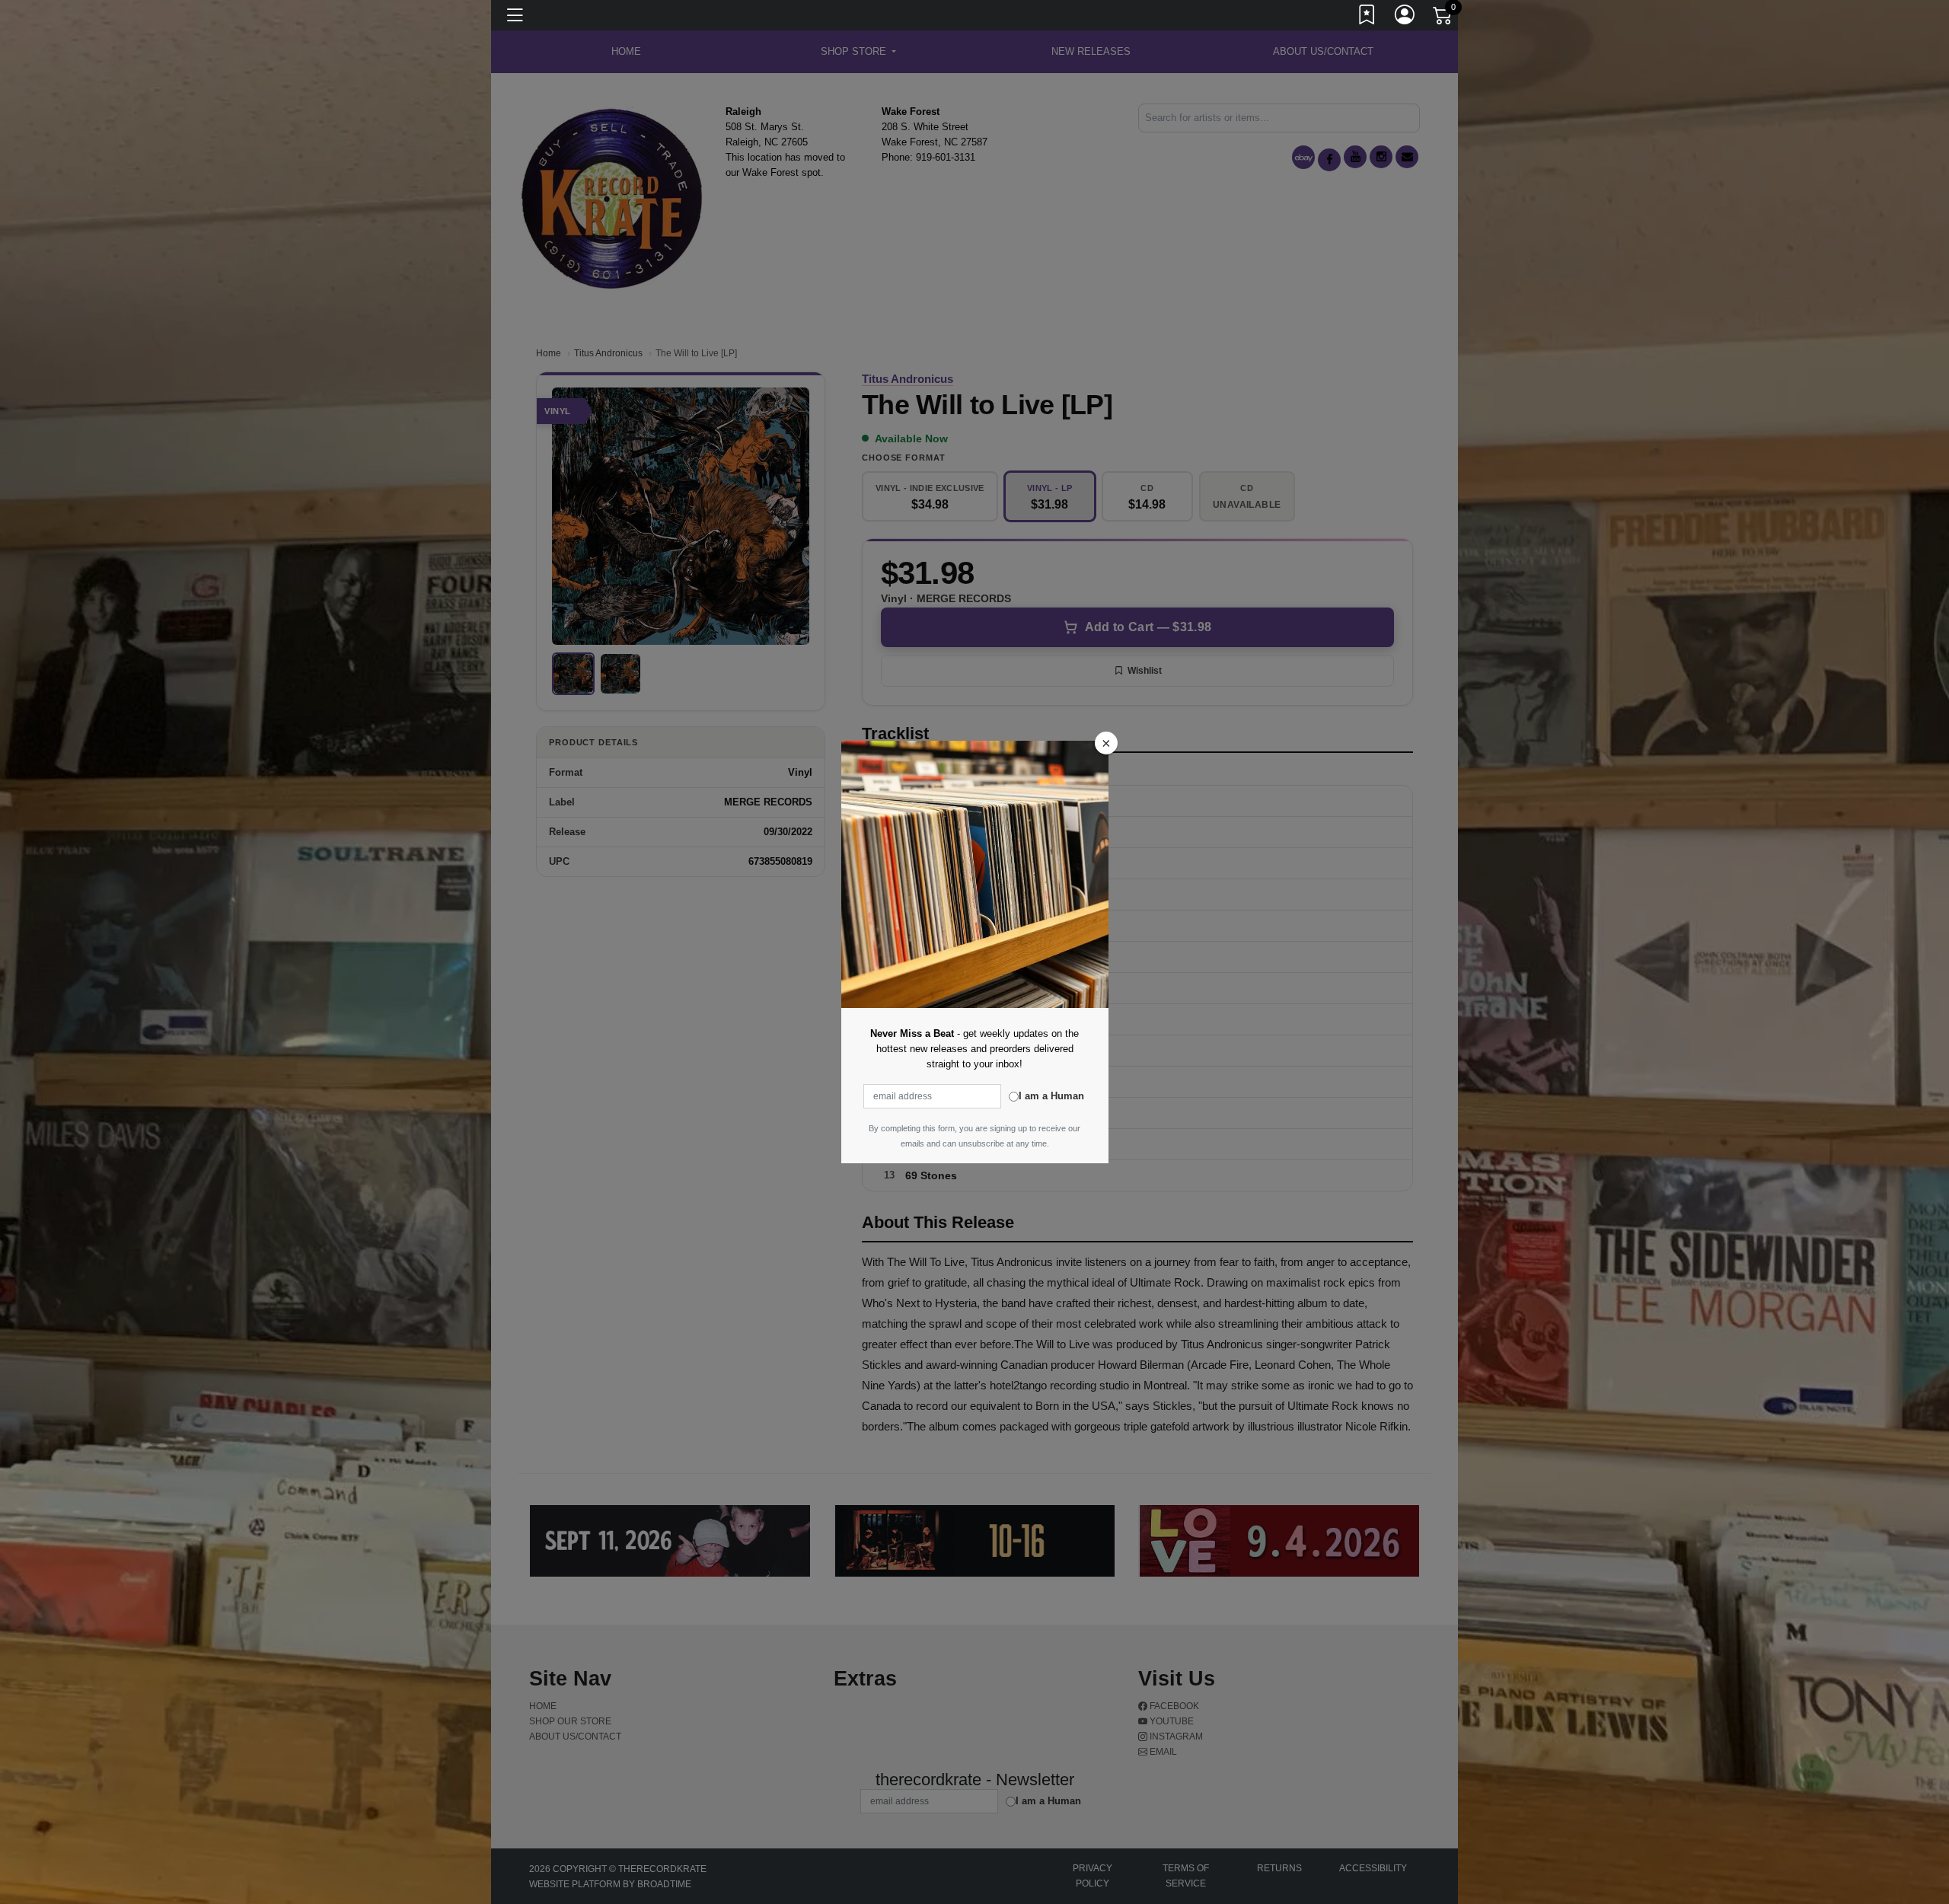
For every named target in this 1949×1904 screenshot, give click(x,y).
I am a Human (1051, 1096)
